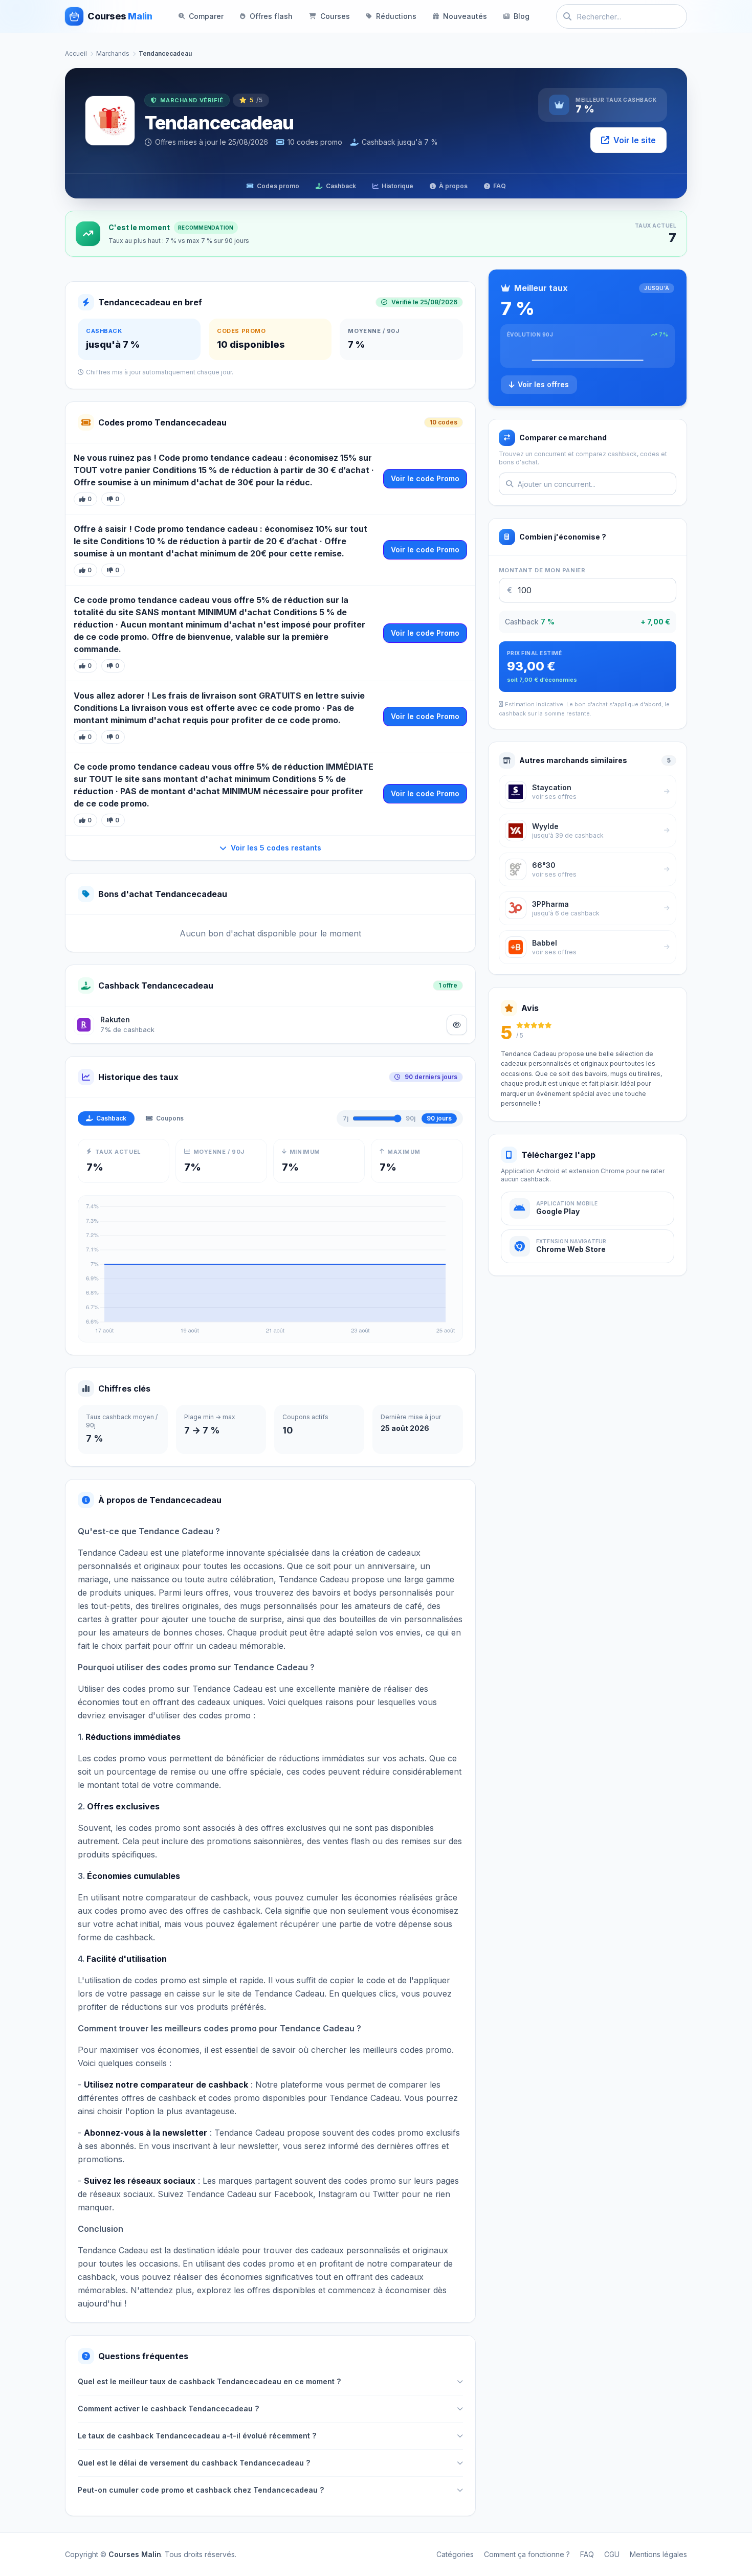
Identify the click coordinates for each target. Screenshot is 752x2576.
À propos (453, 186)
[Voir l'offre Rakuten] (457, 1025)
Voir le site (635, 140)
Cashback (341, 186)
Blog (522, 16)
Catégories (455, 2554)
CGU (612, 2554)
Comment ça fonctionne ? (527, 2554)
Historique (397, 186)
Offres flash (271, 16)
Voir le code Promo (425, 478)
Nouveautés (465, 16)
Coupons (170, 1118)
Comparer (206, 16)
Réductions (396, 16)
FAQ (500, 186)
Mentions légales (658, 2554)
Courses (335, 16)
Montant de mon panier (542, 570)
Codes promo (278, 186)
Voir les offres (543, 384)
